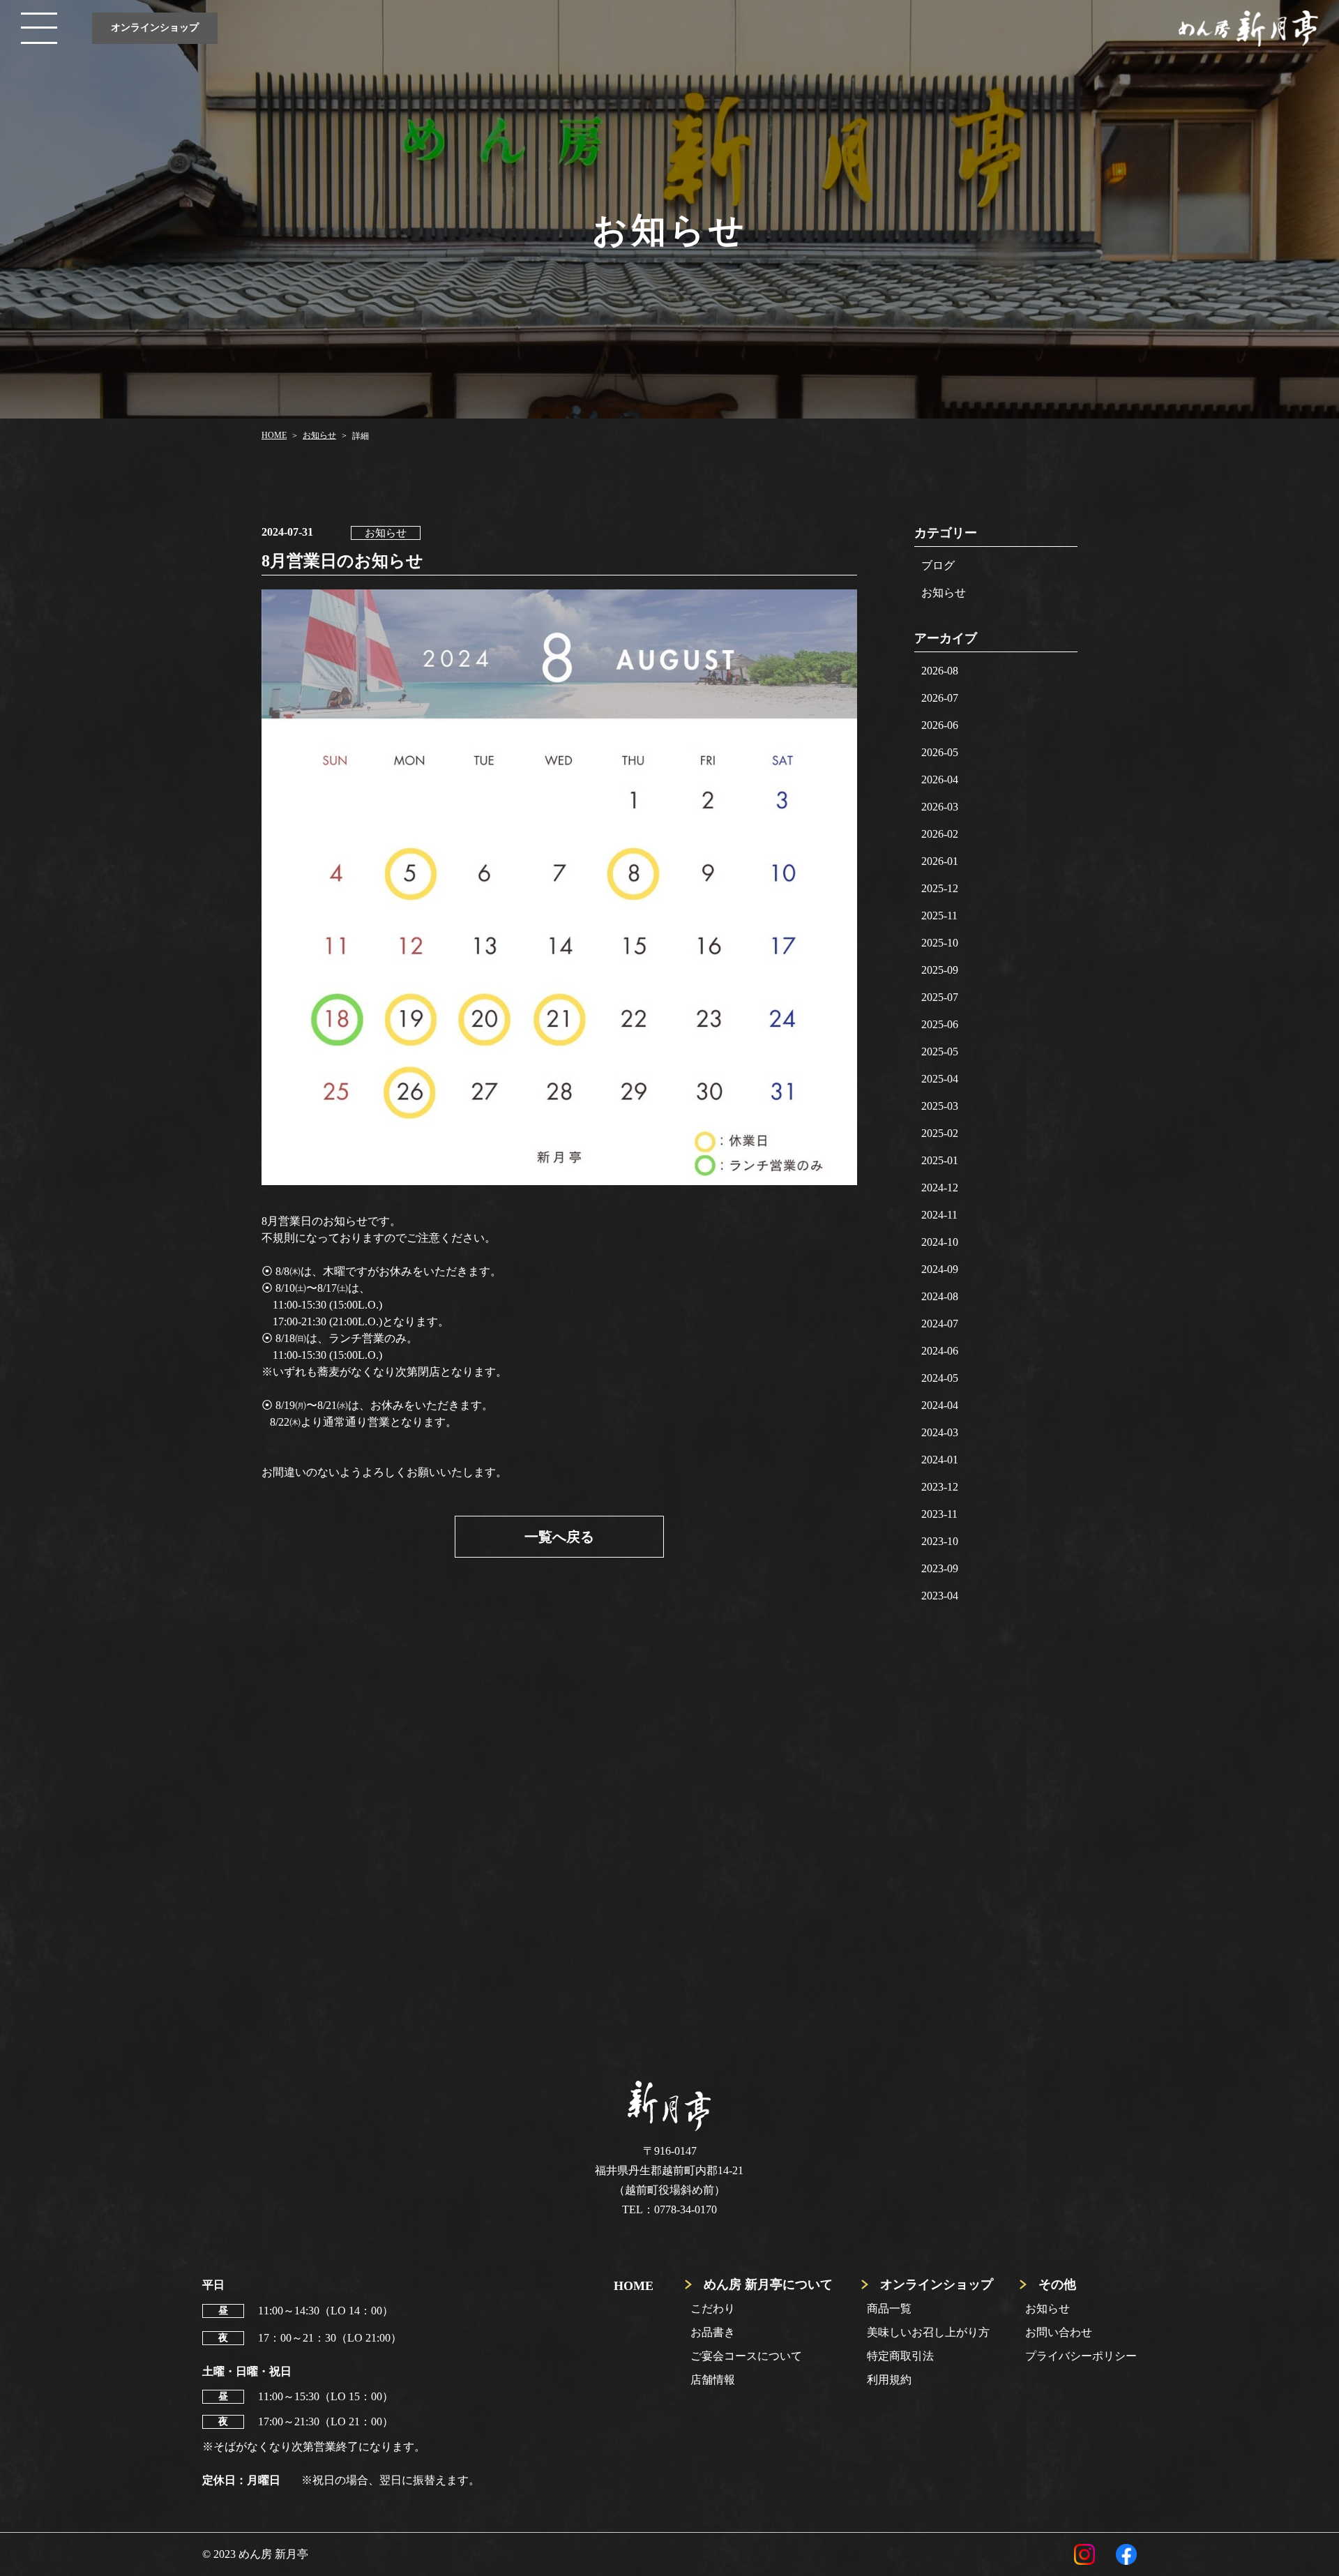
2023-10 (940, 1541)
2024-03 (940, 1432)
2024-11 (939, 1215)
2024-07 (940, 1324)
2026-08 (940, 671)
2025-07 (940, 997)
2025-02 (940, 1133)
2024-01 (940, 1460)
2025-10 (940, 943)
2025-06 (940, 1024)
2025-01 (940, 1160)
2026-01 (940, 861)
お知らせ (944, 593)
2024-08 (940, 1296)
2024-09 (940, 1269)
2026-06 (940, 725)
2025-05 (940, 1052)
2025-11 (939, 916)
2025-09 (940, 970)
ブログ (938, 565)
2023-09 (940, 1568)
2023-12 (940, 1487)
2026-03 (940, 807)
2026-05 (940, 752)
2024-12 (940, 1188)
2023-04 (940, 1596)
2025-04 (940, 1079)
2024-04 (940, 1405)
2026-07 (940, 698)
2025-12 (940, 888)
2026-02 (940, 834)
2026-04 (940, 779)
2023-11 (939, 1514)
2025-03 (940, 1106)
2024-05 (940, 1378)
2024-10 (940, 1242)
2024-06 (940, 1351)
